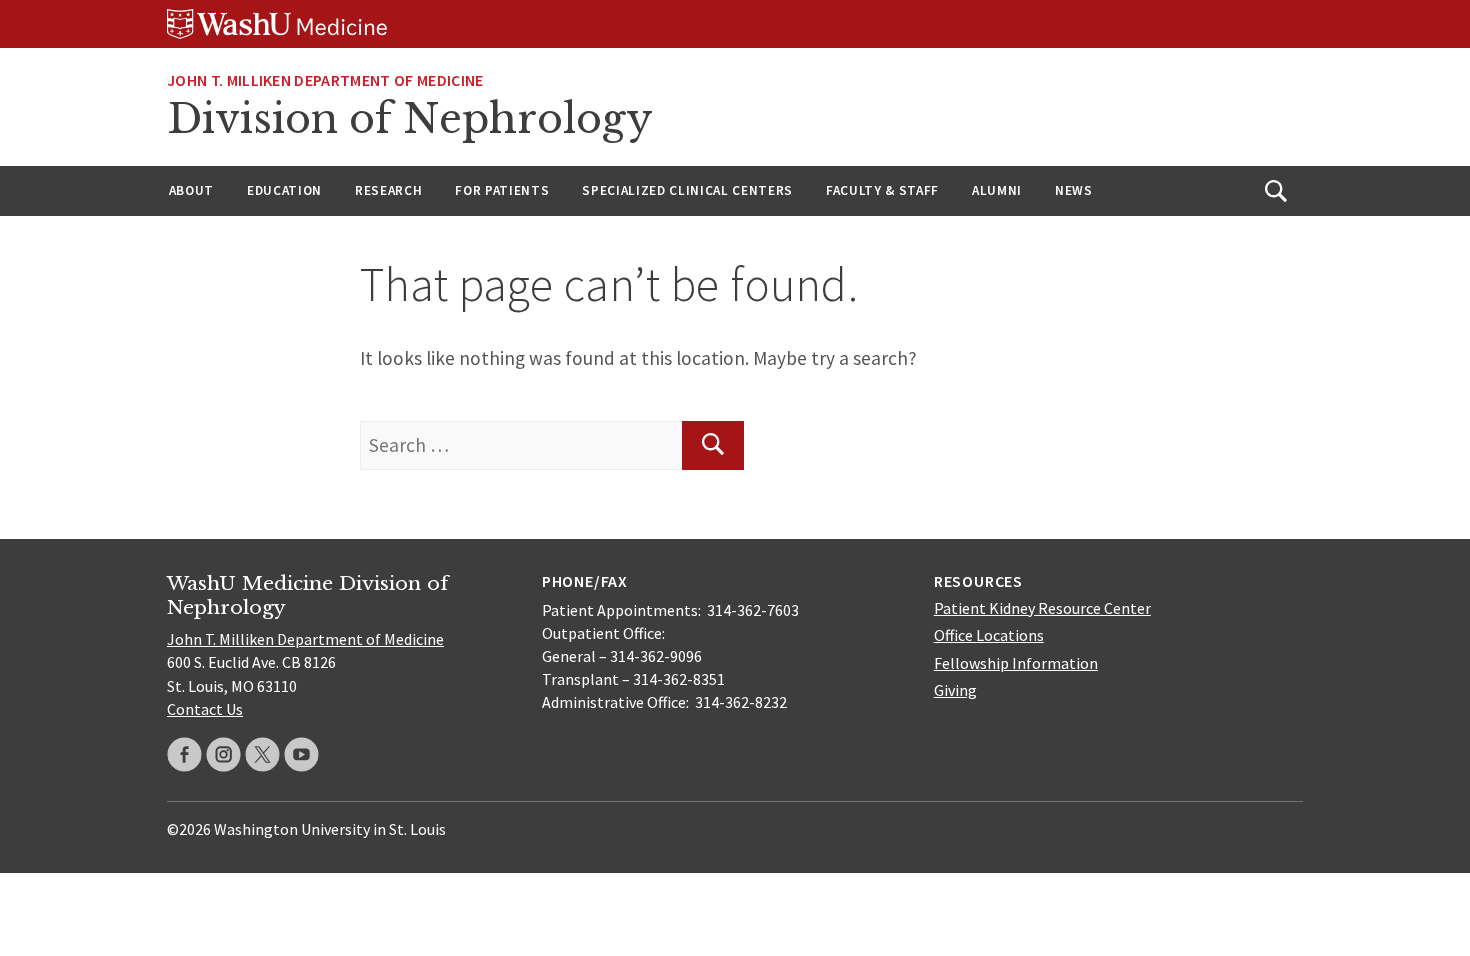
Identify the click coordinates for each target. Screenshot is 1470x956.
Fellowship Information (1016, 663)
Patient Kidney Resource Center (1042, 608)
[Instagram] (223, 754)
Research (388, 190)
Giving (955, 690)
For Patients (502, 190)
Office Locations (989, 635)
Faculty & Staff (882, 190)
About (191, 190)
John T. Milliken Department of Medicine (325, 80)
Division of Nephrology (410, 119)
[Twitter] (262, 754)
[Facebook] (184, 754)
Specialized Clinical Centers (687, 190)
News (1074, 190)
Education (284, 190)
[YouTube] (301, 754)
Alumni (997, 190)
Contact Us (205, 709)
